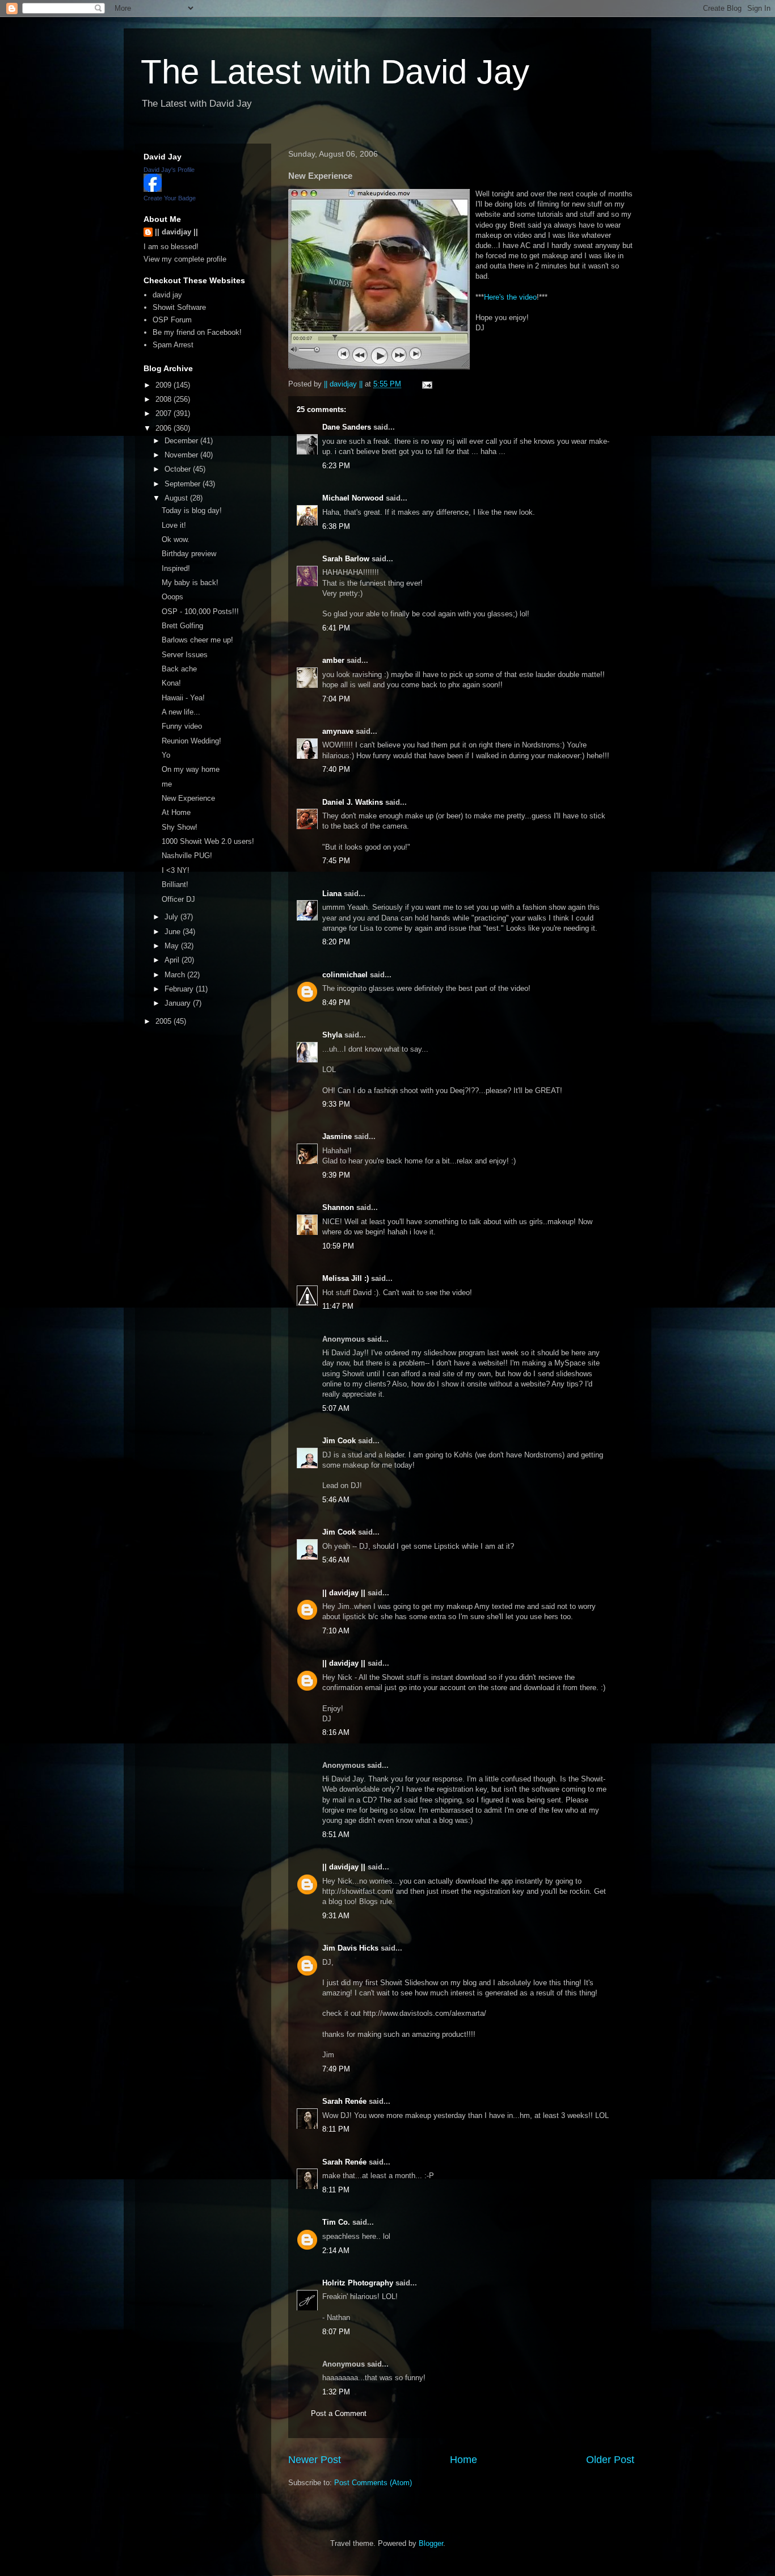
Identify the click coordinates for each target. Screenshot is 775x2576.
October (179, 469)
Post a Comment (339, 2413)
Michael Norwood (353, 498)
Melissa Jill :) (346, 1278)
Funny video (182, 726)
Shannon (338, 1207)
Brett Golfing (182, 626)
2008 (165, 399)
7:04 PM (336, 699)
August (177, 498)
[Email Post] (426, 384)
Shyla (332, 1035)
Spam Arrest (173, 345)
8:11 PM (336, 2129)
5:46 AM (336, 1500)
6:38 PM (336, 526)
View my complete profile (185, 259)
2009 (165, 385)
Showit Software (179, 307)
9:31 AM (336, 1916)
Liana (332, 894)
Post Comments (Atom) (373, 2483)
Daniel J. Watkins (353, 802)
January (179, 1003)
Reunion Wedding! (191, 741)
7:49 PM (336, 2069)
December (182, 441)
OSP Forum (172, 320)
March (176, 975)
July (172, 917)
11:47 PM (338, 1306)
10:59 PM (338, 1246)
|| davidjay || (344, 1593)
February (180, 989)
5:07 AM (336, 1408)
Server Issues (185, 655)
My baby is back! (190, 583)
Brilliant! (175, 884)
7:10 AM (336, 1631)
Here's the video (510, 297)
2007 (165, 413)
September (184, 484)
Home (464, 2460)
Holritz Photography (358, 2283)
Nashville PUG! (187, 856)
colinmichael (345, 975)
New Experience (188, 798)
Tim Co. (336, 2222)
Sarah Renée (344, 2101)
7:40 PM (336, 769)
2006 (165, 428)
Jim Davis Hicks (350, 1948)
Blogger (431, 2543)
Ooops (172, 597)
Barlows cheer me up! (197, 640)
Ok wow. (176, 539)
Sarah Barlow (346, 559)
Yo (166, 755)
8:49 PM (336, 1003)
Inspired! (176, 568)
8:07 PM (336, 2332)
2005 (165, 1021)
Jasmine (337, 1136)
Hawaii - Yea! (183, 698)
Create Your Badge (170, 198)
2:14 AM (336, 2251)
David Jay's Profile (169, 170)
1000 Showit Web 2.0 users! (208, 841)
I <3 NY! (176, 870)
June (174, 932)
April (173, 960)
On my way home (191, 769)
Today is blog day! (192, 510)
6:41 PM (336, 628)
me (167, 784)
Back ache (179, 669)
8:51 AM (336, 1835)
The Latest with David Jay (335, 72)
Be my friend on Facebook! (197, 332)
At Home (176, 812)
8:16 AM (336, 1732)
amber (333, 660)
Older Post (610, 2460)
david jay (167, 295)
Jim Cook (339, 1441)
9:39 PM (336, 1175)
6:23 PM (336, 466)
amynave (338, 731)
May (173, 946)
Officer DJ (178, 899)
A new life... (181, 712)
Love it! (174, 525)
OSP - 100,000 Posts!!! (200, 612)
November (182, 455)
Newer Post (315, 2460)
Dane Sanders (347, 427)
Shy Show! (180, 827)
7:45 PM (336, 861)
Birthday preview (189, 554)
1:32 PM (336, 2392)
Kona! (171, 683)
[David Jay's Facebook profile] (153, 189)
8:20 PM (336, 942)
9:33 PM (336, 1104)
